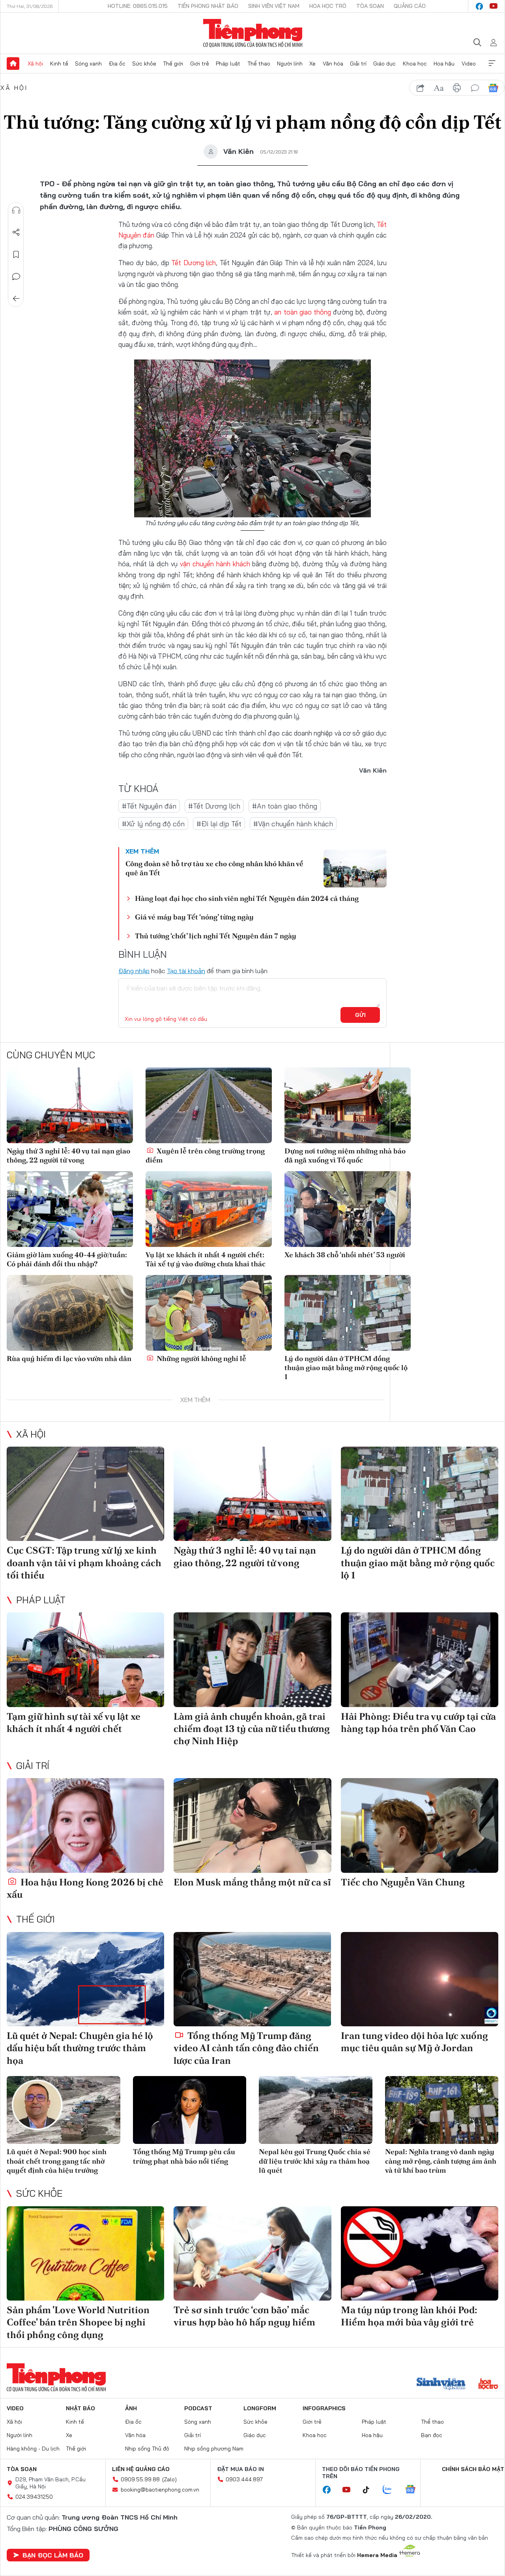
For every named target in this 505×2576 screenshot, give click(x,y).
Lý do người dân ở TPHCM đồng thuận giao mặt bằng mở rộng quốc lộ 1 (346, 1368)
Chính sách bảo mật (473, 2469)
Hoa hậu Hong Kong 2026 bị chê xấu (85, 1888)
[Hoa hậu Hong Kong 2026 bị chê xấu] (85, 1825)
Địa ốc (117, 64)
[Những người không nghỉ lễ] (209, 1313)
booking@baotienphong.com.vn (160, 2490)
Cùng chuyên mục (51, 1055)
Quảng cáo (410, 6)
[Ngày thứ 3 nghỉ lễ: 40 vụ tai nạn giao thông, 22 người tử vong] (70, 1105)
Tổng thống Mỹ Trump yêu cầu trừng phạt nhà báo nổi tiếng (184, 2156)
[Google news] (414, 2490)
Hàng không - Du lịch (33, 2449)
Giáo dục (384, 64)
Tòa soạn (370, 6)
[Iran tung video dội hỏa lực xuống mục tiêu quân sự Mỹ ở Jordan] (420, 1979)
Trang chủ (13, 64)
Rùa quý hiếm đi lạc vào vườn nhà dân (69, 1358)
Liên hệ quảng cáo (141, 2469)
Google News (493, 88)
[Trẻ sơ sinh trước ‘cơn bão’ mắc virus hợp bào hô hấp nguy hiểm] (252, 2254)
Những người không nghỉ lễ (201, 1358)
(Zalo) (169, 2479)
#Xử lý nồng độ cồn (153, 824)
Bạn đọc (432, 2435)
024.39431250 (34, 2497)
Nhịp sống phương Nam (214, 2449)
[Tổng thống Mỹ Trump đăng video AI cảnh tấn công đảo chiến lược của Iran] (252, 1979)
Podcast (198, 2408)
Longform (260, 2408)
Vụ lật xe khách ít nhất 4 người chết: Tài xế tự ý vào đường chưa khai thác (206, 1259)
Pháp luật (228, 64)
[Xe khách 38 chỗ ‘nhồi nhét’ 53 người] (348, 1209)
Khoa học (415, 64)
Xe (312, 64)
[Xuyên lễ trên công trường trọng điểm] (209, 1105)
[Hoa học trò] (488, 2385)
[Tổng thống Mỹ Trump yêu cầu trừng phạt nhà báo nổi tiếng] (190, 2110)
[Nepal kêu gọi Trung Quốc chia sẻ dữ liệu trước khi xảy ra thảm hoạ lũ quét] (316, 2110)
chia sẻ (421, 88)
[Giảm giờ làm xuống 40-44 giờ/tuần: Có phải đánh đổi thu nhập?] (70, 1209)
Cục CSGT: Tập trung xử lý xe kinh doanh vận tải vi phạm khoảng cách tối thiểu (84, 1562)
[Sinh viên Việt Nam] (441, 2385)
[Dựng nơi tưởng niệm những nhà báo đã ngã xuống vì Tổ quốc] (348, 1105)
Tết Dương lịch (194, 263)
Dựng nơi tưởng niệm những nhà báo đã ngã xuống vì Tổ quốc (345, 1155)
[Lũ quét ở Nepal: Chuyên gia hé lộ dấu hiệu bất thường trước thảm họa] (85, 1979)
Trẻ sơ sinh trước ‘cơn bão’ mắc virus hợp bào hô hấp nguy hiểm (244, 2316)
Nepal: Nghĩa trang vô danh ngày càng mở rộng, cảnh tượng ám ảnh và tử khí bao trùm (441, 2161)
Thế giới (173, 64)
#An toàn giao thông (285, 806)
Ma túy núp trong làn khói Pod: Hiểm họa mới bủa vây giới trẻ (409, 2316)
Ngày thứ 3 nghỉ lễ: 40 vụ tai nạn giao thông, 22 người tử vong (68, 1155)
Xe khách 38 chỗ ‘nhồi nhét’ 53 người (345, 1255)
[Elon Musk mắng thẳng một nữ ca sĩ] (252, 1825)
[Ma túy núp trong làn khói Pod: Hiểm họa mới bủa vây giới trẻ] (420, 2254)
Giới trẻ (200, 64)
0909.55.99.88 (140, 2479)
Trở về (16, 299)
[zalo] (391, 2490)
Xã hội (35, 64)
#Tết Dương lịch (214, 806)
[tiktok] (370, 2490)
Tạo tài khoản (186, 971)
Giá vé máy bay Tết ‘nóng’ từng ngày (194, 917)
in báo (457, 88)
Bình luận (16, 277)
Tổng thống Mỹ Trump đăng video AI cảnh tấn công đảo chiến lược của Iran (246, 2048)
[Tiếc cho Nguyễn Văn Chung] (420, 1825)
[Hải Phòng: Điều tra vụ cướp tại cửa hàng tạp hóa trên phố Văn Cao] (420, 1660)
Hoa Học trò (328, 6)
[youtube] (494, 6)
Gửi (360, 1015)
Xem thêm (492, 64)
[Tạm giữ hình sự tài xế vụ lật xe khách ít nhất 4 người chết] (85, 1660)
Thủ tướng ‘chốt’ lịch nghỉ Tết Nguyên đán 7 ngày (216, 936)
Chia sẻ (16, 232)
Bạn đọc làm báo (53, 2555)
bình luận (475, 88)
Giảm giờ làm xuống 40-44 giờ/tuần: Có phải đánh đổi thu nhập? (67, 1259)
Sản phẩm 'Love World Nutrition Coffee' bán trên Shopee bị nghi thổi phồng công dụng (78, 2322)
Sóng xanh (88, 64)
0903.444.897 (244, 2479)
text (439, 88)
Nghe (16, 210)
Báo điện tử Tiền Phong (253, 33)
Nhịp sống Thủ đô (147, 2449)
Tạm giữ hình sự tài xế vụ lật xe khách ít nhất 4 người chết (74, 1722)
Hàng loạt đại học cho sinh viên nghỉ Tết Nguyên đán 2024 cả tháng (247, 898)
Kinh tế (59, 64)
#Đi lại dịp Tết (219, 824)
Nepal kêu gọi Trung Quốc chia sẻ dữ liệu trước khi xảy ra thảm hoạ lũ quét (315, 2161)
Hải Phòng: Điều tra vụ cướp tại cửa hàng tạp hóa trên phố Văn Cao (418, 1722)
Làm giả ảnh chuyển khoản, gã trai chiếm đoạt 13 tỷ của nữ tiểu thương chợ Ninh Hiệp (252, 1729)
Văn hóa (333, 64)
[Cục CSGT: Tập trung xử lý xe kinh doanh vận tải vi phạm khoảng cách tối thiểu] (85, 1494)
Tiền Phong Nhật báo (208, 6)
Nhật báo (80, 2408)
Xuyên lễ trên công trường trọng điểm (205, 1155)
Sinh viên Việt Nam (274, 6)
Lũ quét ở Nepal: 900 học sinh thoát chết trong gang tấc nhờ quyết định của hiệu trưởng (57, 2161)
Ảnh (131, 2408)
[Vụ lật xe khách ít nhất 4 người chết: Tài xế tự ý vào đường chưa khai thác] (209, 1209)
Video (469, 64)
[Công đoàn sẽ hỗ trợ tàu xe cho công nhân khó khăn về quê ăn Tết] (355, 869)
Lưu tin (16, 255)
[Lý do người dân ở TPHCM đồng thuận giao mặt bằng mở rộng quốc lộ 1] (348, 1313)
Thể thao (259, 64)
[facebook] (479, 6)
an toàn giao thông (303, 312)
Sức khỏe (144, 64)
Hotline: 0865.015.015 (138, 6)
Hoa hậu (444, 64)
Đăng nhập (134, 971)
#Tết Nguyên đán (149, 806)
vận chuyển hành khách (215, 564)
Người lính (290, 64)
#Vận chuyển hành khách (293, 824)
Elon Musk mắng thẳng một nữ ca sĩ (252, 1882)
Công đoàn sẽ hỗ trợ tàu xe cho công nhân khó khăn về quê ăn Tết (214, 868)
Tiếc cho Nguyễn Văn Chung (403, 1882)
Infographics (324, 2408)
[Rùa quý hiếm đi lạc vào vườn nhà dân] (70, 1313)
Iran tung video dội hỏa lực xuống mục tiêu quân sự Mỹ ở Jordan (414, 2042)
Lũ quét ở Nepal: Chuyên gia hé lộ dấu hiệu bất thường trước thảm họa (80, 2048)
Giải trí (358, 64)
